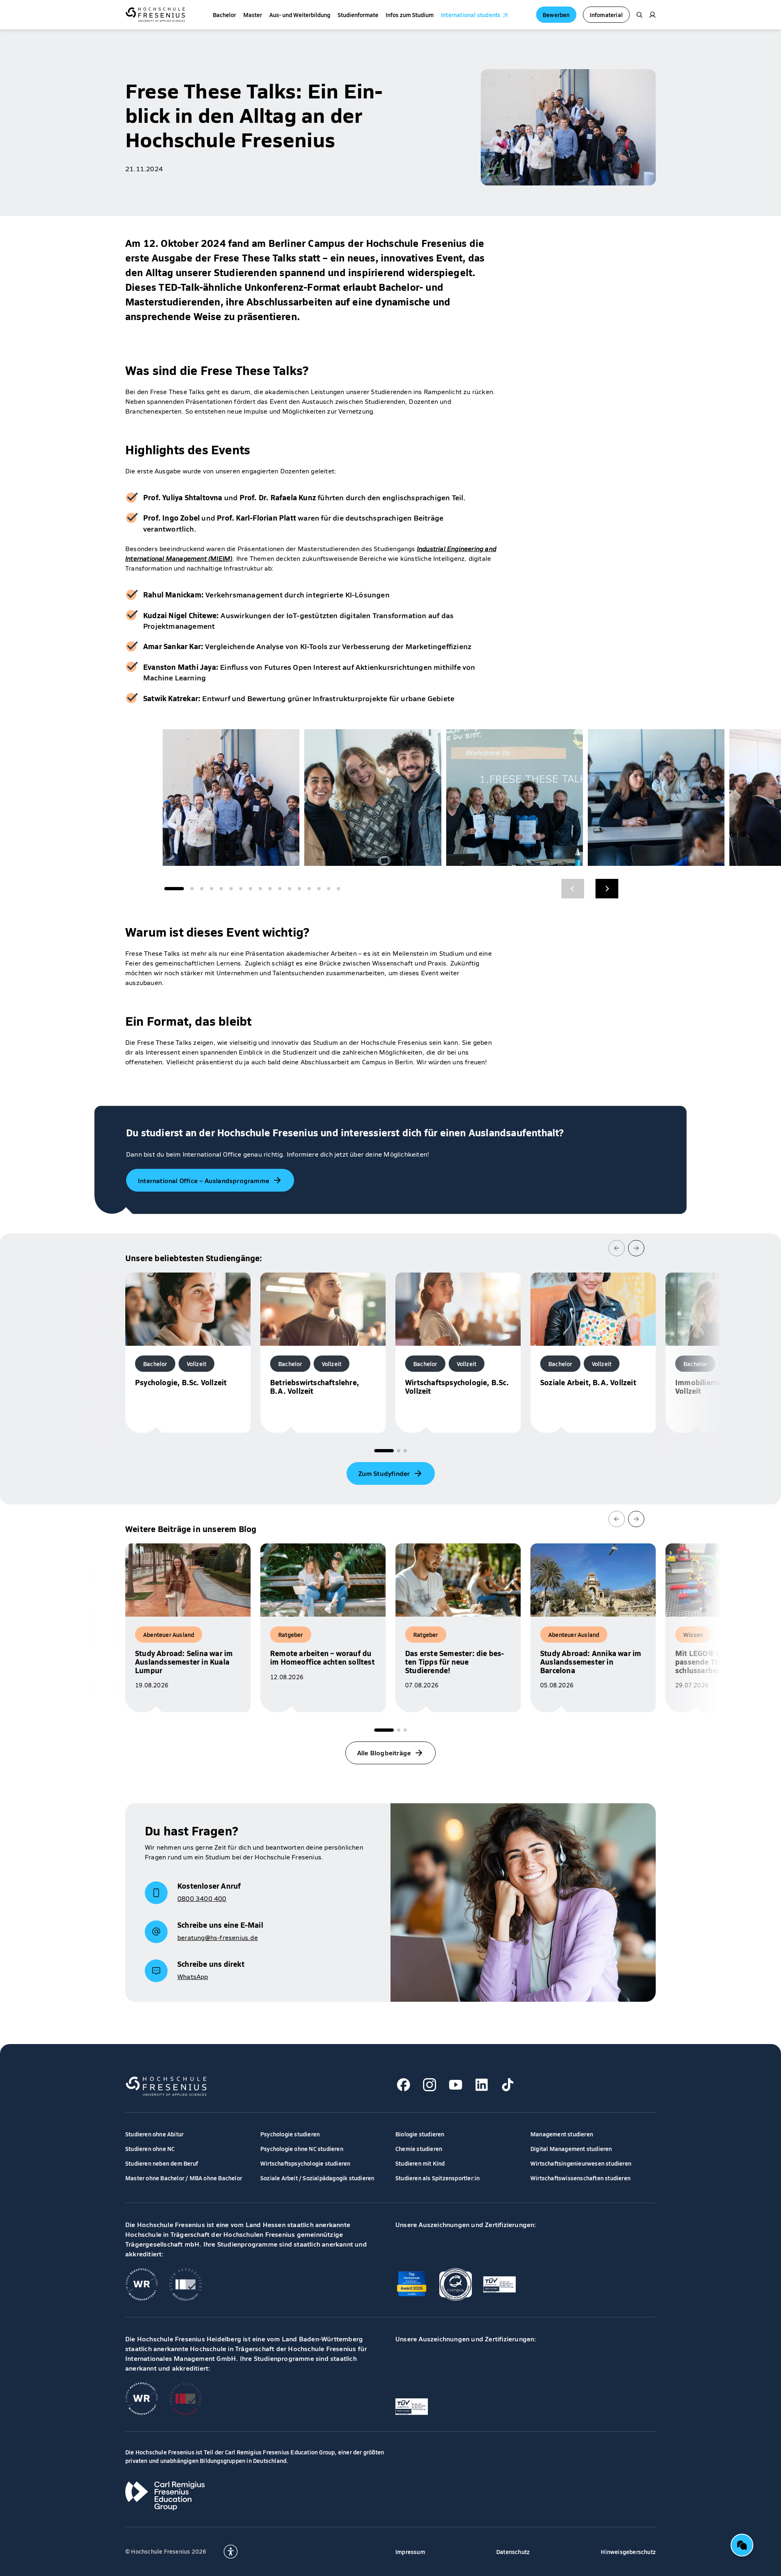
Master (253, 15)
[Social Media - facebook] (404, 2085)
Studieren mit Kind (420, 2163)
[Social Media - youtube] (456, 2085)
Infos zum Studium (410, 15)
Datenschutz (513, 2552)
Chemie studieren (419, 2149)
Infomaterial (606, 15)
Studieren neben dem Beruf (162, 2163)
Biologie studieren (420, 2134)
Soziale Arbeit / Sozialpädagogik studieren (317, 2178)
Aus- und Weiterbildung (300, 15)
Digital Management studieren (571, 2149)
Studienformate (358, 15)
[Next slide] (636, 1248)
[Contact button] (742, 2545)
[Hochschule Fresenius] (155, 15)
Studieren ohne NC (150, 2149)
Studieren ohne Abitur (154, 2134)
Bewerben (556, 15)
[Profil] (652, 15)
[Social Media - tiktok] (508, 2085)
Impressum (410, 2552)
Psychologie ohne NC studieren (302, 2149)
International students (471, 15)
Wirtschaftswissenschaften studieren (580, 2178)
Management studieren (562, 2134)
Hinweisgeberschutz (628, 2552)
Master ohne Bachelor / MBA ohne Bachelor (184, 2178)
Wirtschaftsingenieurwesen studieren (581, 2163)
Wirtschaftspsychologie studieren (305, 2163)
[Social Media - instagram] (430, 2085)
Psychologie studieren (290, 2134)
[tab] (384, 1451)
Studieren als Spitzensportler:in (437, 2178)
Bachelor (224, 15)
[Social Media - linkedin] (482, 2085)
